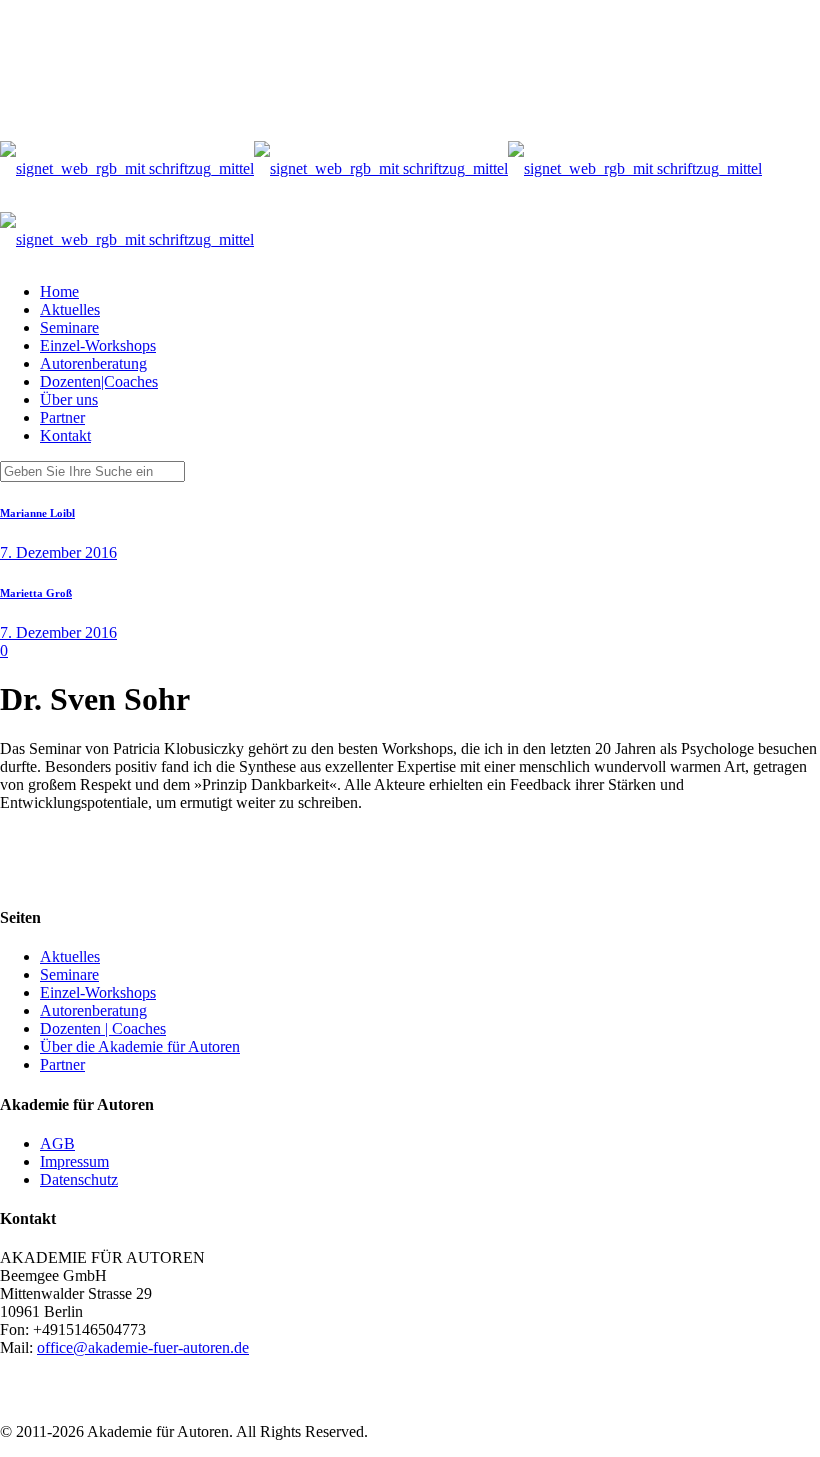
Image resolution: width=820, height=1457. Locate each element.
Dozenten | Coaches (103, 1028)
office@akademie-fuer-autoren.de (143, 1347)
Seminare (69, 974)
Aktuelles (70, 956)
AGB (57, 1143)
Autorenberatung (93, 1010)
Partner (62, 1064)
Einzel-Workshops (98, 992)
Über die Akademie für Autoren (140, 1046)
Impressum (74, 1161)
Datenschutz (79, 1179)
